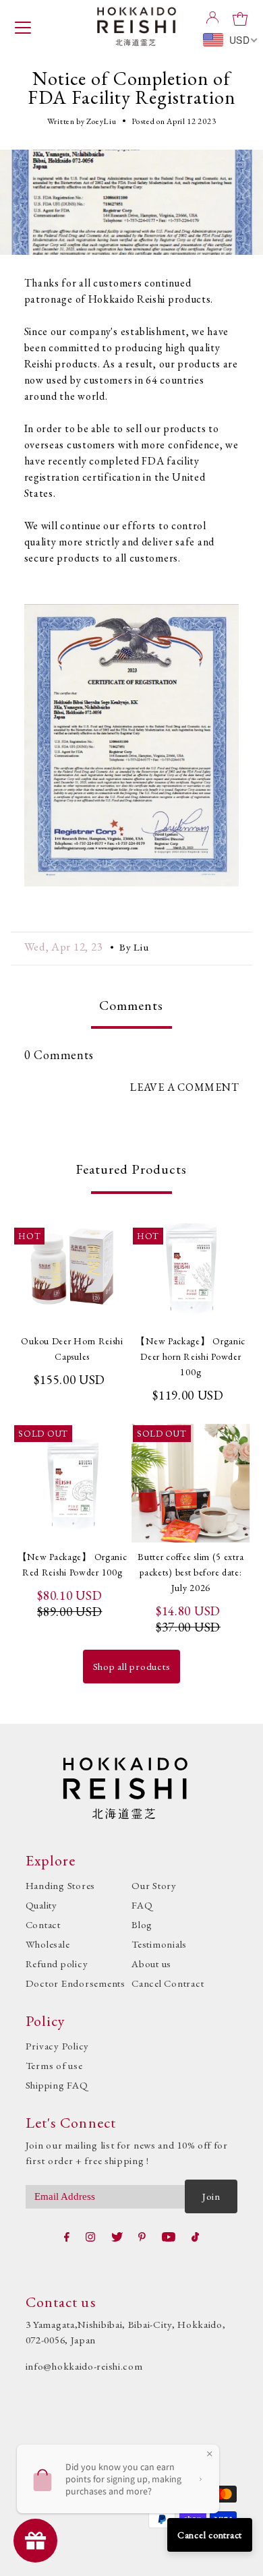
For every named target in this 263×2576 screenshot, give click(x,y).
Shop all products (132, 1666)
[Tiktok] (195, 2237)
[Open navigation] (23, 26)
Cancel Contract (168, 1983)
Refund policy (57, 1964)
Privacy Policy (58, 2046)
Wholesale (48, 1944)
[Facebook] (67, 2237)
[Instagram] (90, 2237)
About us (151, 1964)
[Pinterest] (142, 2237)
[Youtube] (169, 2237)
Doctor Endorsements (76, 1983)
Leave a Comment (184, 1087)
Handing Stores (61, 1885)
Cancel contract (210, 2535)
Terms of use (54, 2065)
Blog (142, 1924)
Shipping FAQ (57, 2085)
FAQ (142, 1905)
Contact (43, 1924)
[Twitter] (117, 2237)
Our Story (154, 1885)
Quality (41, 1905)
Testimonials (159, 1944)
